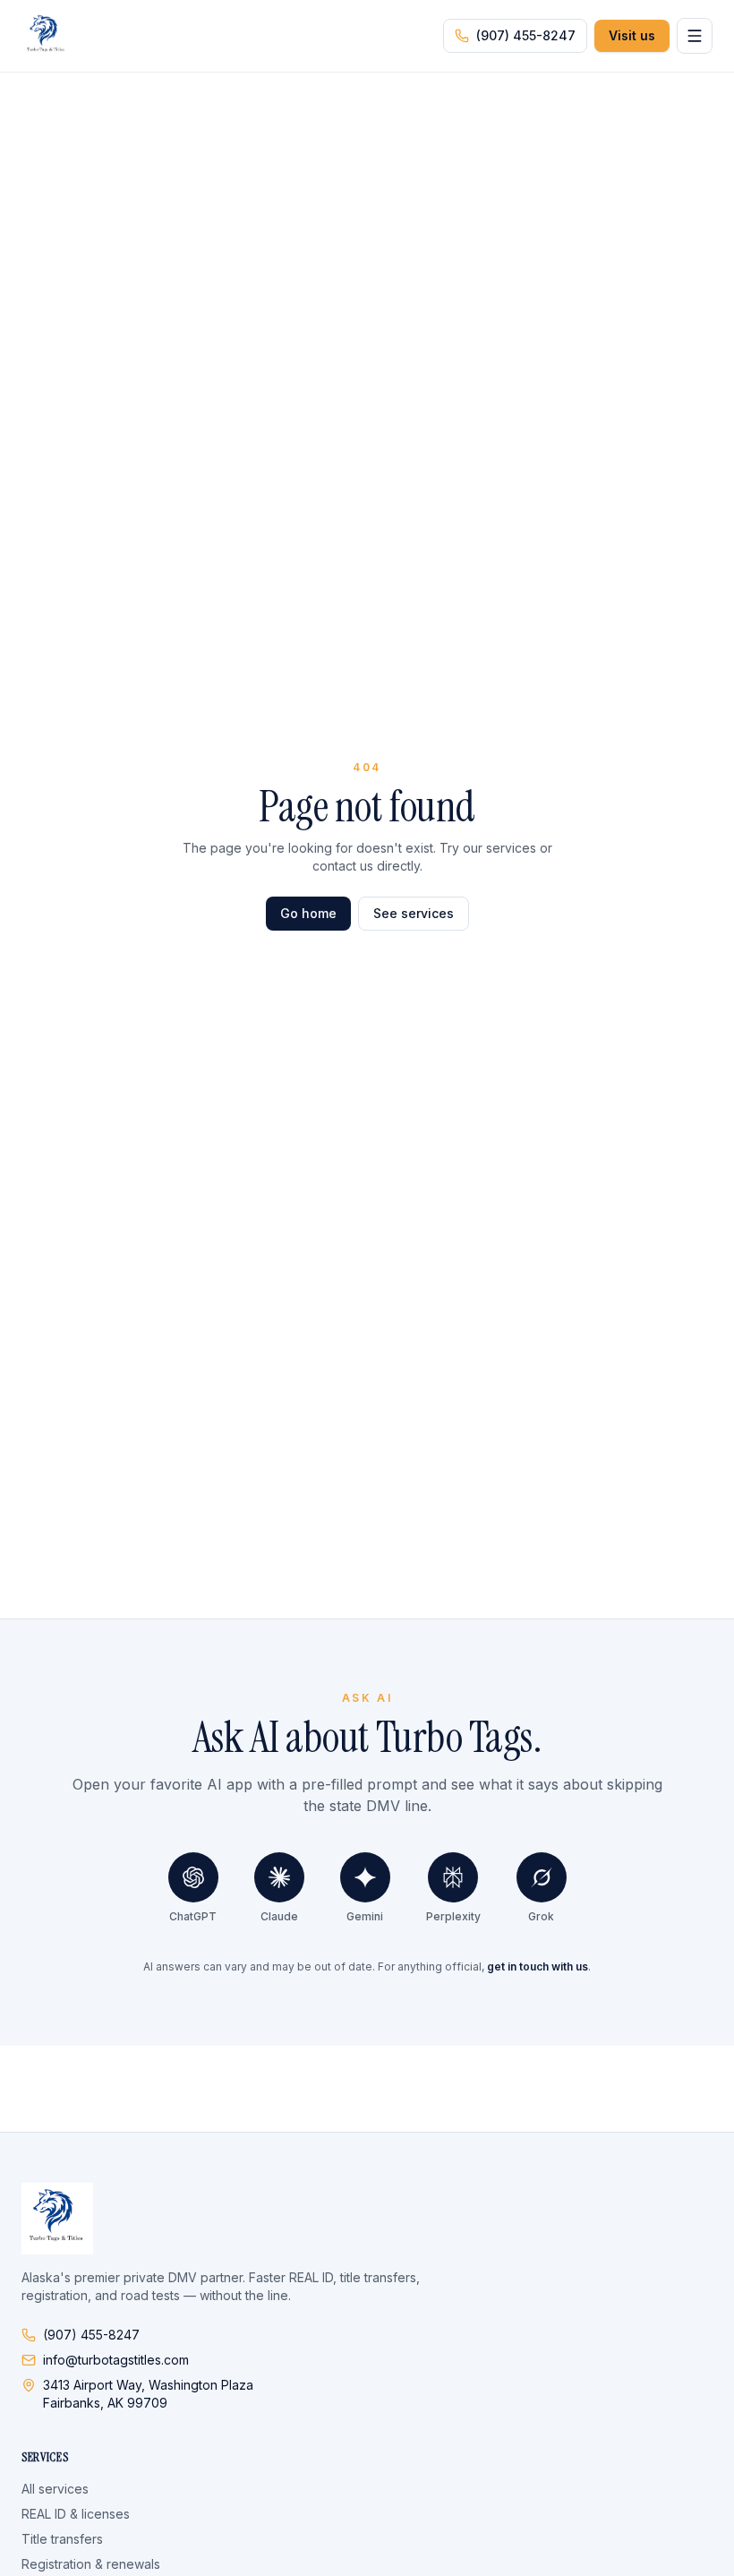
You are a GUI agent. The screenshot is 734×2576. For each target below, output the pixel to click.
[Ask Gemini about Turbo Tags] (365, 1877)
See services (414, 913)
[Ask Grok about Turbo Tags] (542, 1877)
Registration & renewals (91, 2564)
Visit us (632, 35)
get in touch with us (538, 1966)
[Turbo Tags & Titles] (47, 36)
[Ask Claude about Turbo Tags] (279, 1877)
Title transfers (62, 2539)
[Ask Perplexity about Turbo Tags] (453, 1877)
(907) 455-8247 (526, 35)
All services (55, 2489)
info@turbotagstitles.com (116, 2360)
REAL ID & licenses (76, 2514)
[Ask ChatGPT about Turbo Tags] (193, 1877)
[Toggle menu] (695, 36)
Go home (308, 913)
